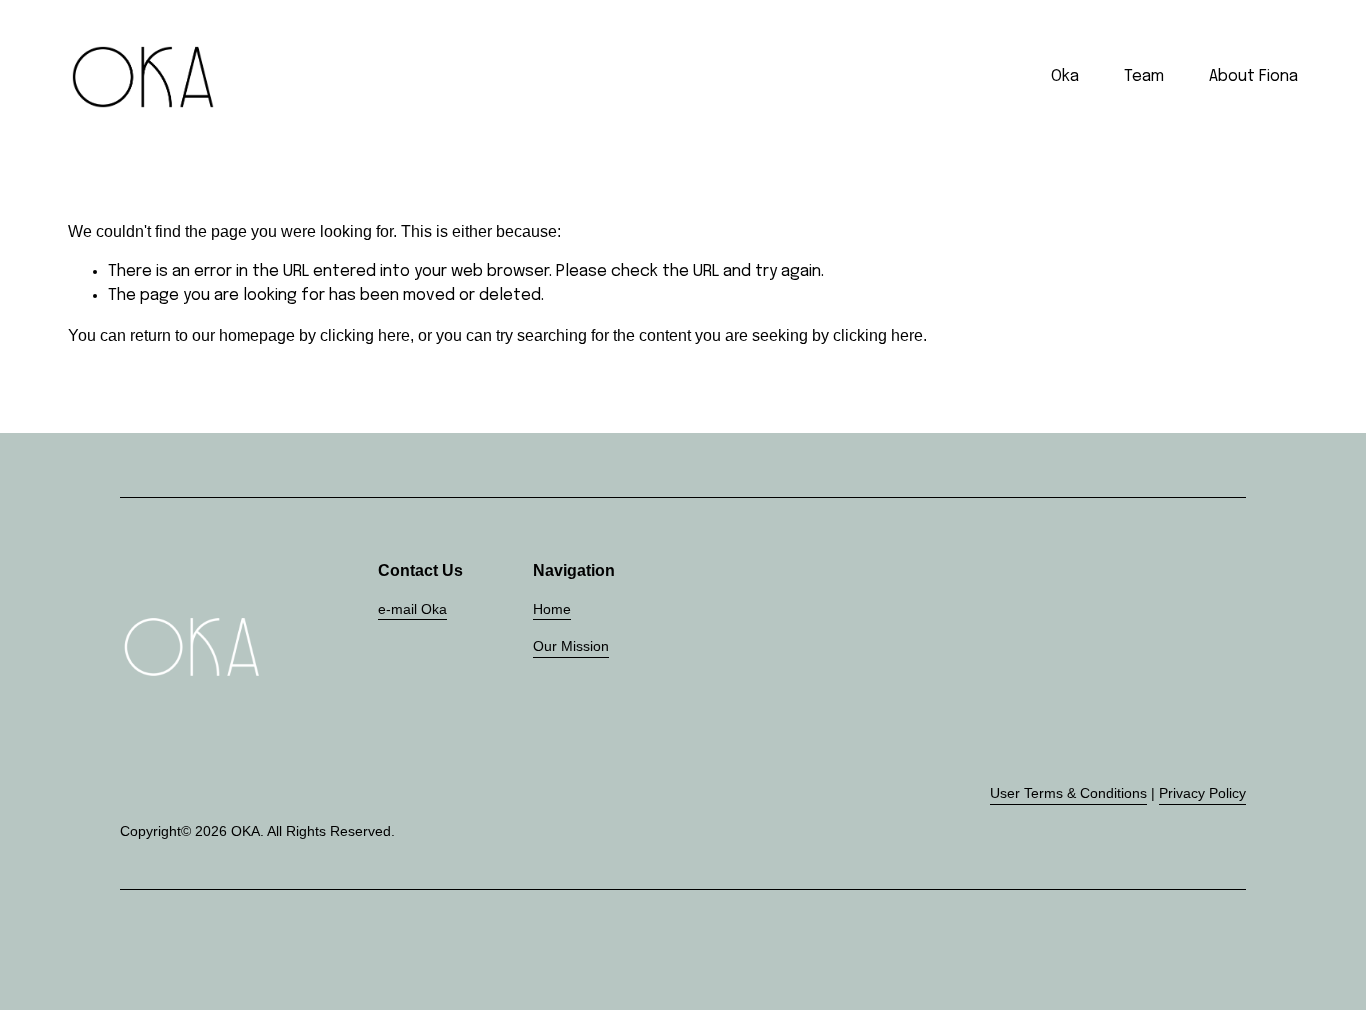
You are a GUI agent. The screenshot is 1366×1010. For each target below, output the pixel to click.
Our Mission (571, 646)
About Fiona (1253, 76)
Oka (1065, 76)
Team (1144, 76)
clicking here (365, 335)
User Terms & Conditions (1068, 793)
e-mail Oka (412, 609)
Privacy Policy (1202, 793)
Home (552, 609)
